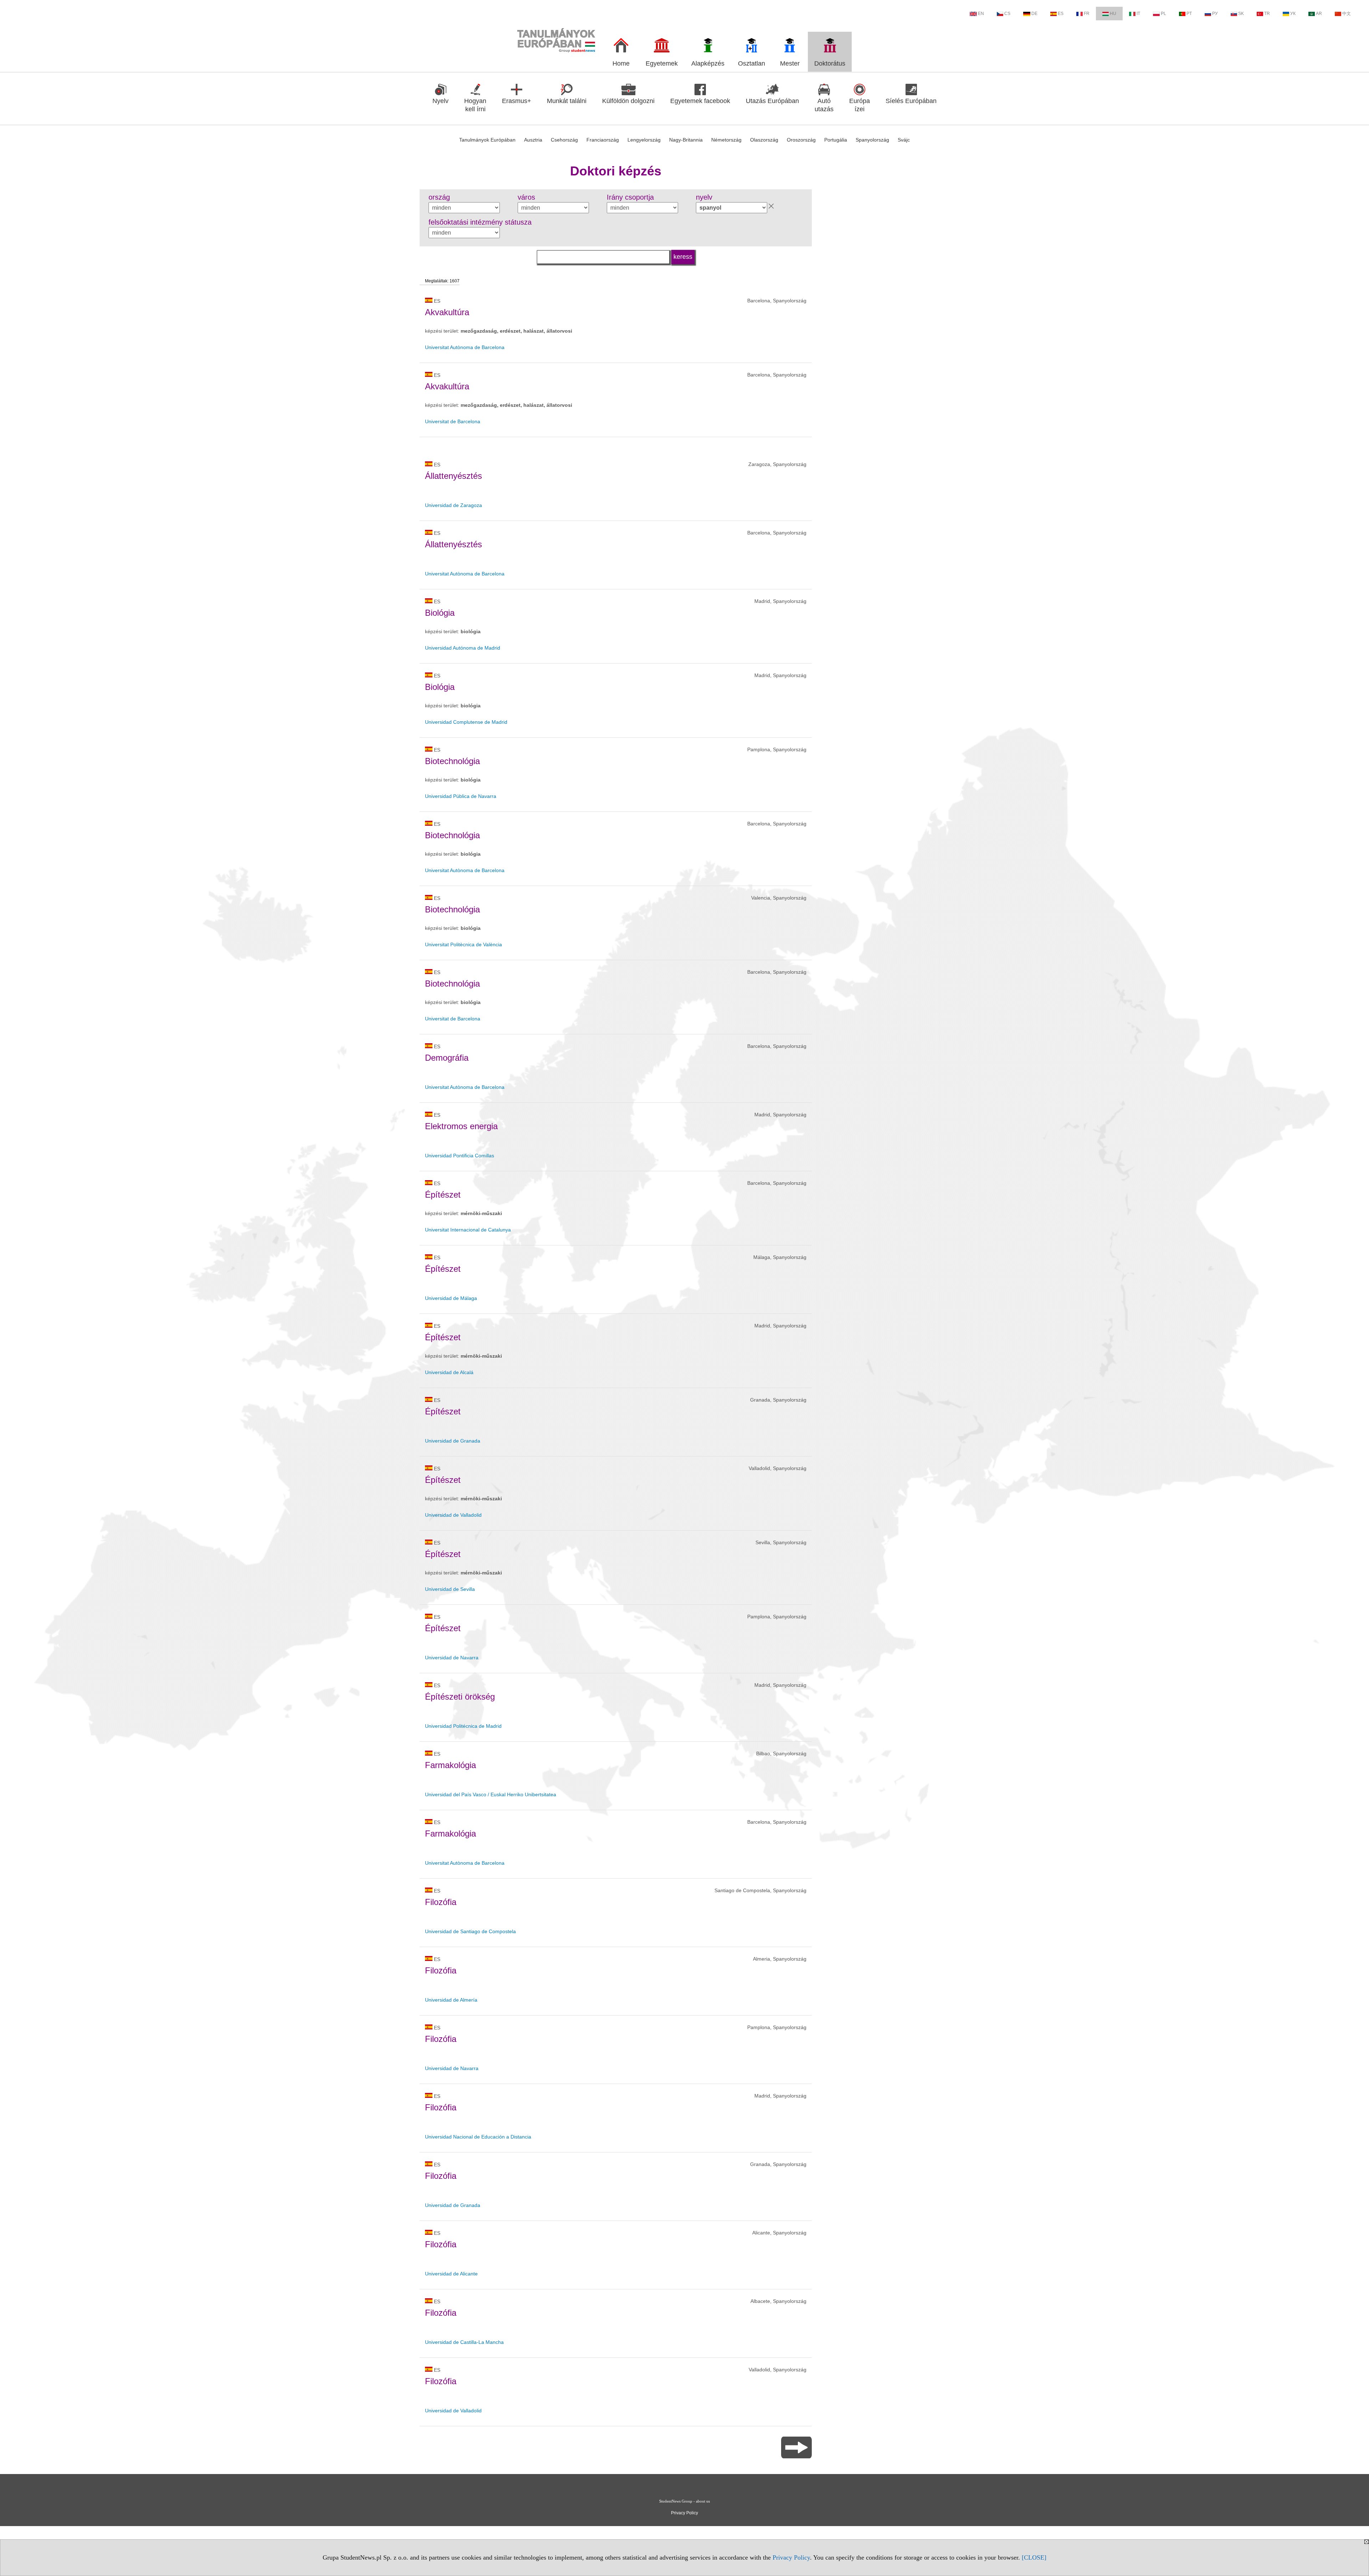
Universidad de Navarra (452, 1658)
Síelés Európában (911, 101)
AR (1319, 14)
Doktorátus (830, 63)
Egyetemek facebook (700, 101)
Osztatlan (752, 63)
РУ (1215, 14)
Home (621, 63)
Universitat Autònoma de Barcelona (465, 347)
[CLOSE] (1034, 2557)
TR (1267, 14)
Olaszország (764, 140)
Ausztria (533, 140)
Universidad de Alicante (451, 2274)
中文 (1347, 14)
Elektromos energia (461, 1126)
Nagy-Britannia (686, 140)
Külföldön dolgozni (628, 101)
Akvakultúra (447, 312)
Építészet (443, 1195)
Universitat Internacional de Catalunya (468, 1230)
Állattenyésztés (453, 476)
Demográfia (447, 1058)
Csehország (564, 140)
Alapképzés (708, 63)
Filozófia (441, 1902)
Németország (726, 140)
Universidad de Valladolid (453, 1515)
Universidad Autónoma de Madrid (463, 648)
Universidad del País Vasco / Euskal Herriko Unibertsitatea (491, 1794)
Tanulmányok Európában (487, 140)
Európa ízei (860, 105)
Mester (790, 63)
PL (1163, 14)
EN (981, 14)
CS (1007, 14)
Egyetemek (662, 63)
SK (1241, 14)
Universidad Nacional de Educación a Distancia (478, 2137)
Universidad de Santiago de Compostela (470, 1931)
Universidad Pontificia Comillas (460, 1156)
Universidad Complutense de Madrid (466, 722)
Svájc (904, 140)
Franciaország (603, 140)
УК (1293, 14)
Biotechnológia (452, 761)
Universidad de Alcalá (449, 1372)
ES (1061, 14)
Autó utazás (824, 105)
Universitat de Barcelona (453, 421)
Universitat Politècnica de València (463, 944)
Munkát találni (567, 101)
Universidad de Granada (453, 1441)
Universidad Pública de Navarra (461, 796)
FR (1087, 14)
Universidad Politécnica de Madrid (463, 1726)
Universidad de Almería (451, 2000)
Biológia (440, 613)
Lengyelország (644, 140)
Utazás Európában (772, 101)
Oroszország (801, 140)
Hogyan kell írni (475, 105)
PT (1189, 14)
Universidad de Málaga (451, 1298)
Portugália (836, 140)
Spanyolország (872, 140)
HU (1113, 14)
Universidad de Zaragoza (453, 505)
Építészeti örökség (460, 1697)
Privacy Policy (791, 2557)
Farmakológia (450, 1765)
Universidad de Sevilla (450, 1589)
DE (1034, 14)
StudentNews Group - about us (684, 2501)
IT (1138, 14)
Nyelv (440, 101)
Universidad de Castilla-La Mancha (464, 2342)
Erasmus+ (517, 101)
